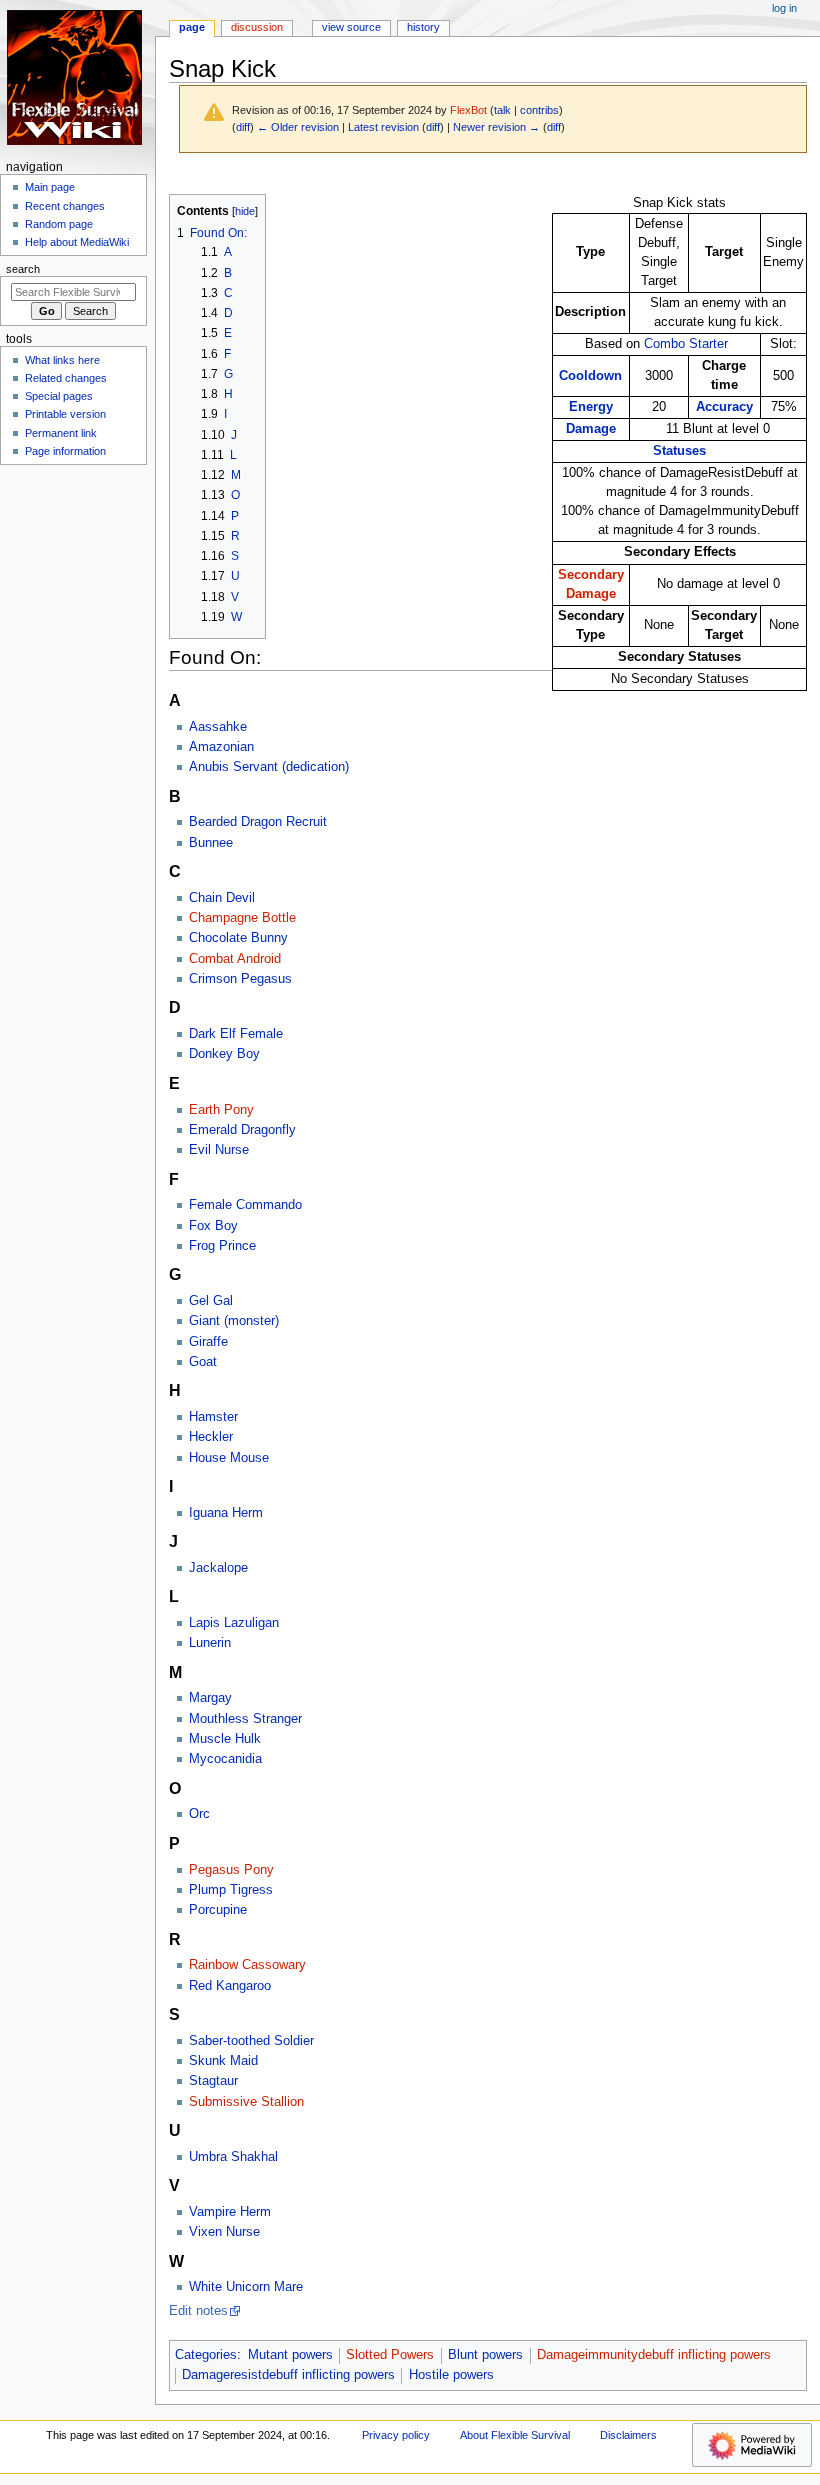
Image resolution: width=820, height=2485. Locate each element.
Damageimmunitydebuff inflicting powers (654, 2355)
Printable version (65, 414)
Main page (50, 187)
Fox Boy (213, 1226)
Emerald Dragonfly (242, 1130)
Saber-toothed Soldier (251, 2041)
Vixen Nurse (224, 2232)
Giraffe (208, 1342)
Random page (59, 224)
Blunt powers (485, 2355)
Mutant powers (290, 2355)
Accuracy (724, 407)
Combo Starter (686, 344)
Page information (65, 451)
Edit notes (198, 2311)
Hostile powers (451, 2375)
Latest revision (383, 127)
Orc (199, 1814)
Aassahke (218, 727)
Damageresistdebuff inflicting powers (288, 2375)
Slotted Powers (390, 2355)
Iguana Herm (226, 1513)
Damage (591, 429)
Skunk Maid (223, 2061)
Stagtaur (213, 2081)
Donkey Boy (224, 1054)
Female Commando (245, 1205)
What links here (62, 360)
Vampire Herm (230, 2212)
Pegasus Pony (231, 1870)
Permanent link (61, 433)
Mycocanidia (225, 1759)
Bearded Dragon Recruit (258, 822)
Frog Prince (222, 1246)
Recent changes (65, 206)
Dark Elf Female (236, 1034)
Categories (206, 2355)
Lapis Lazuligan (234, 1623)
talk (502, 110)
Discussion (257, 27)
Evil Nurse (219, 1150)
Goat (203, 1362)
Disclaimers (628, 2435)
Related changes (66, 378)
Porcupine (218, 1910)
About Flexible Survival (515, 2435)
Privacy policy (396, 2435)
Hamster (213, 1417)
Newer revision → (496, 127)
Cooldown (590, 376)
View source (351, 27)
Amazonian (221, 747)
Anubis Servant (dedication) (269, 767)
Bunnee (211, 843)
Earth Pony (221, 1110)
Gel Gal (211, 1301)
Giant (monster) (234, 1321)
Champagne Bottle (242, 918)
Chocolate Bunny (238, 938)
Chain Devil (222, 898)
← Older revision (298, 127)
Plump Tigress (231, 1890)
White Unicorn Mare (246, 2287)
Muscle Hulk (225, 1739)
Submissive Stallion (246, 2102)
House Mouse (229, 1458)
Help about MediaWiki (77, 242)
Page (192, 27)
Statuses (679, 451)
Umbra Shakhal (233, 2157)
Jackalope (218, 1568)
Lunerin (210, 1643)
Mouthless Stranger (245, 1719)
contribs (539, 110)
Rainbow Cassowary (247, 1965)
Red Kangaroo (230, 1986)
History (423, 27)
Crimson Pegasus (240, 979)
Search (23, 269)
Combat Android (235, 959)
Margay (210, 1698)
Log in (784, 8)
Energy (591, 407)
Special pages (59, 396)
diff (243, 127)
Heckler (211, 1437)
